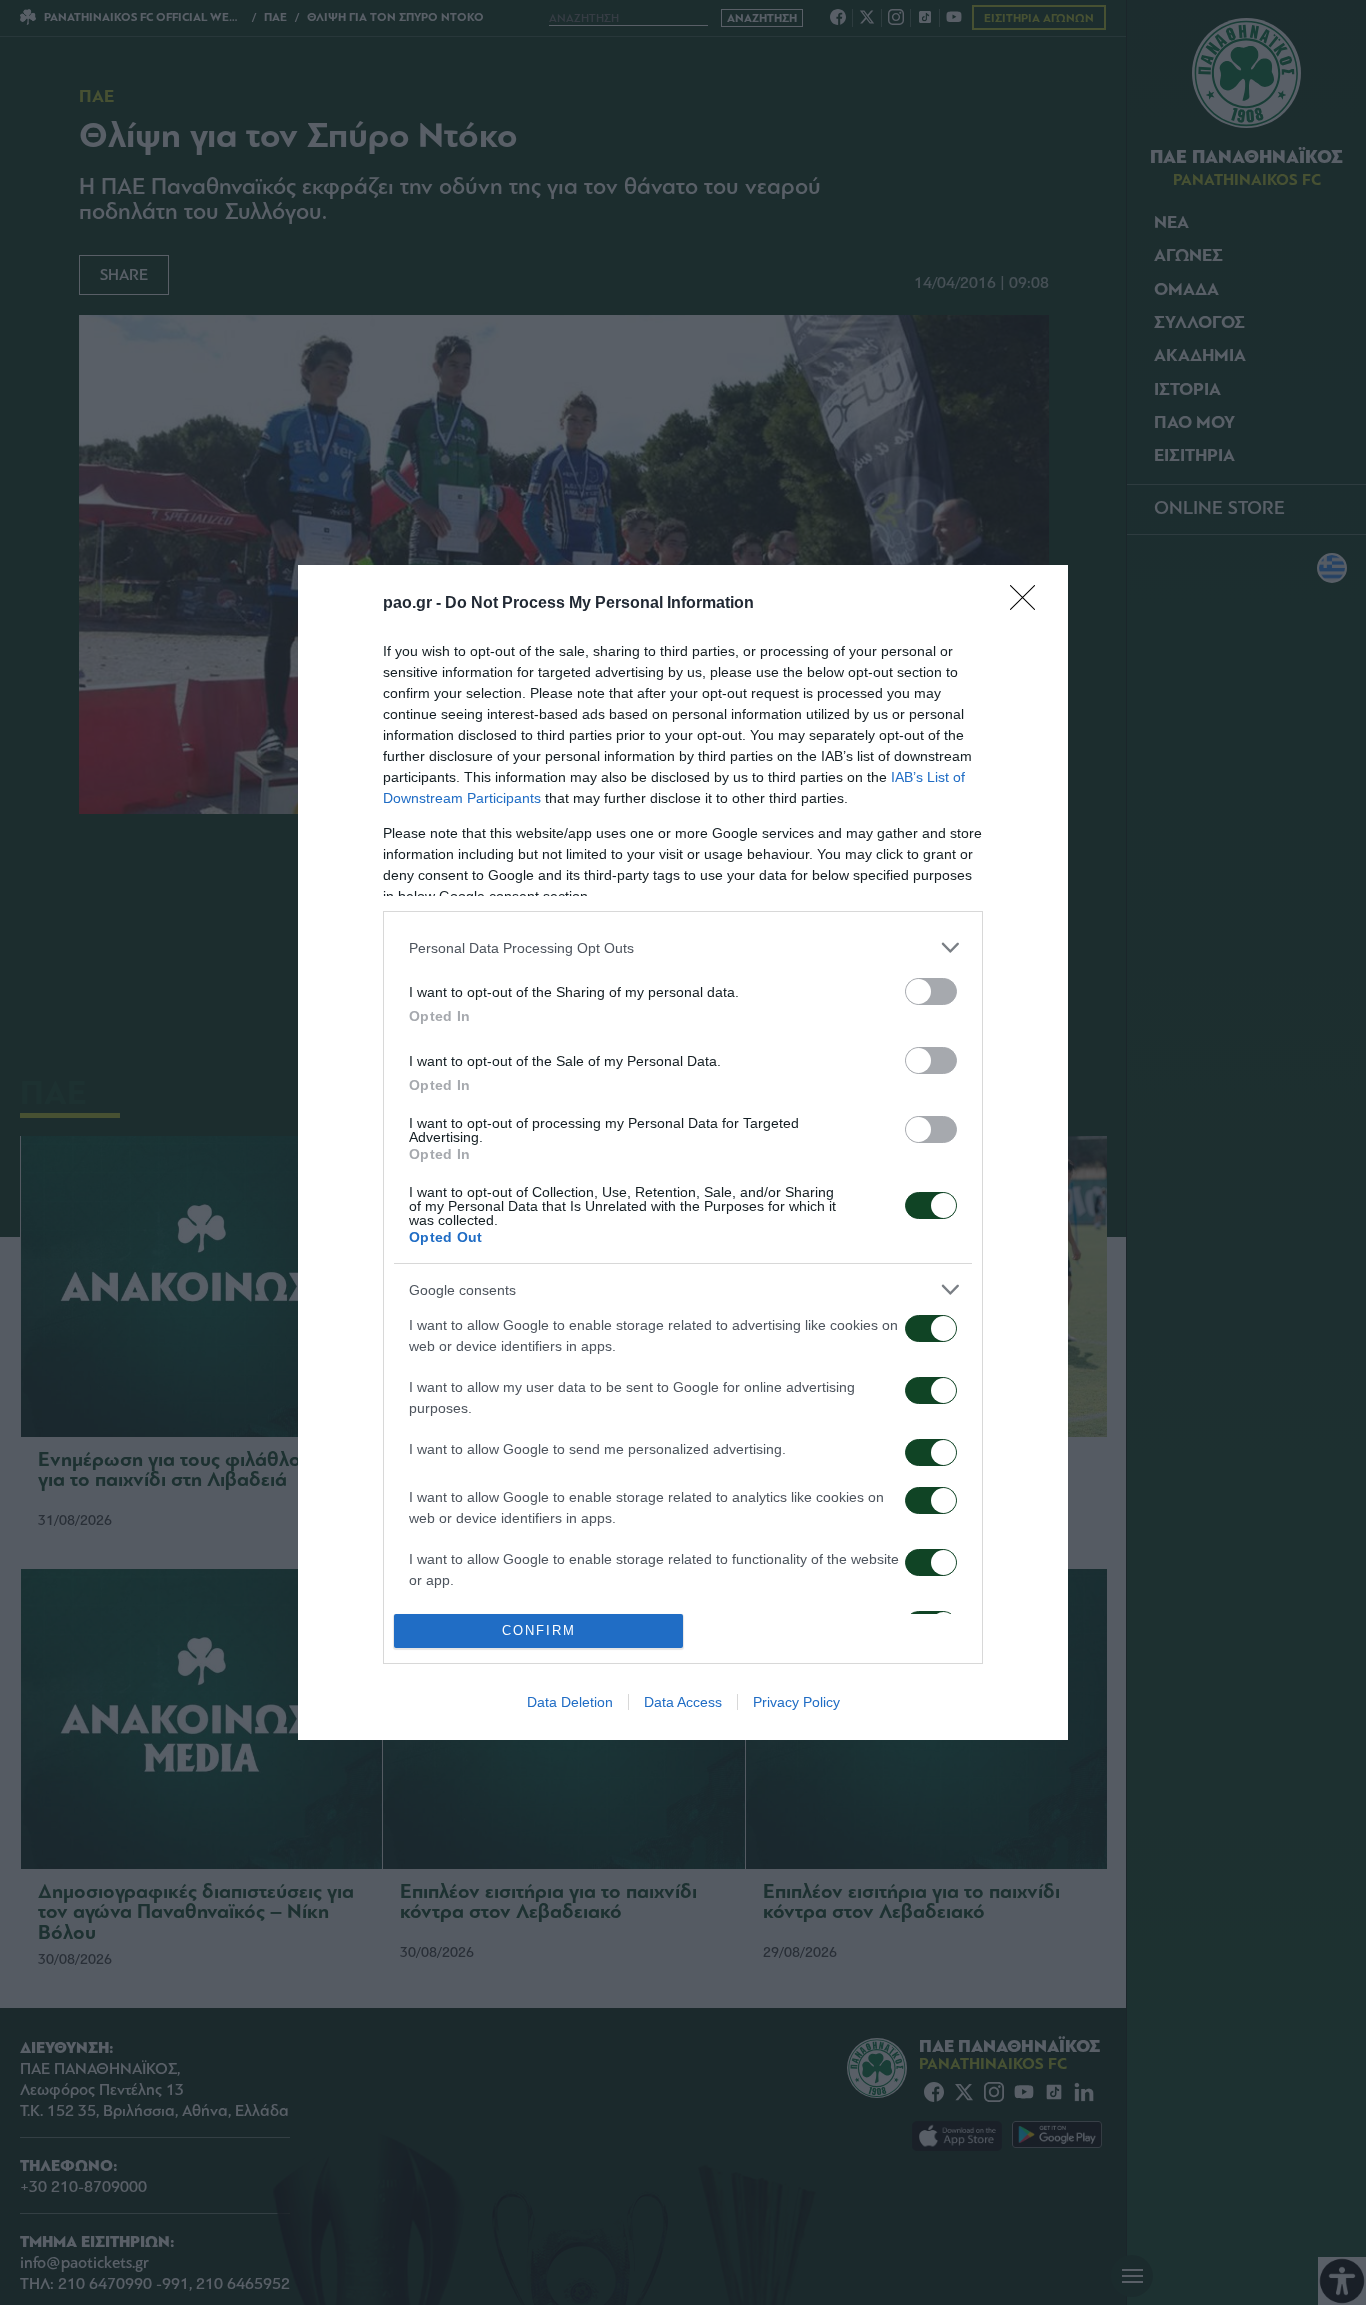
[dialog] (683, 1152)
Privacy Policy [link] (796, 1702)
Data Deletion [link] (570, 1702)
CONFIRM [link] (539, 1630)
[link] (1029, 604)
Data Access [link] (683, 1702)
